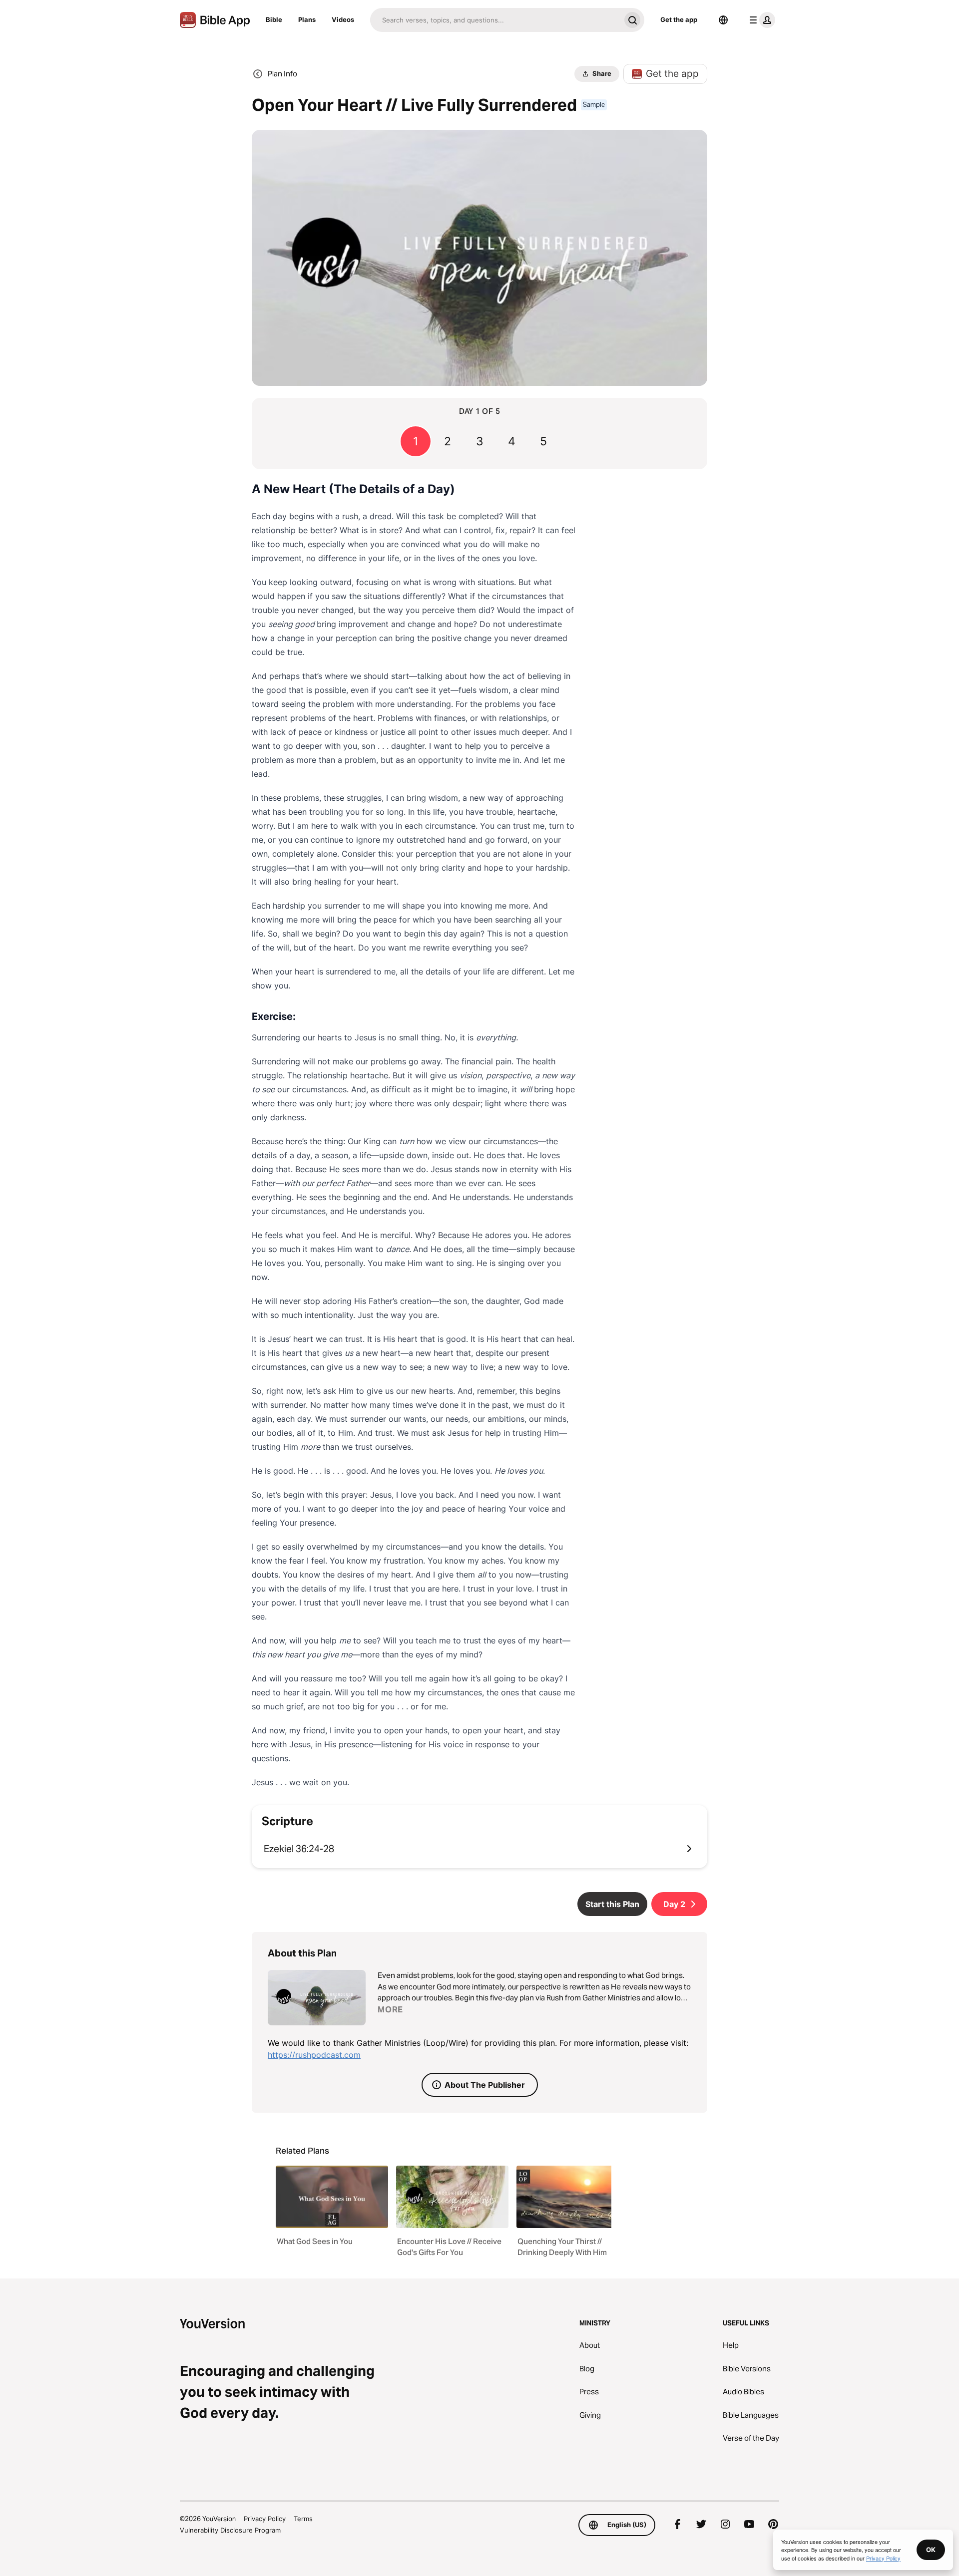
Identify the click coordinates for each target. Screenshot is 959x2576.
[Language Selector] (723, 20)
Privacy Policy (265, 2519)
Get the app (679, 19)
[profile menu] (760, 20)
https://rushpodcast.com (314, 2055)
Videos (343, 19)
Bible (274, 19)
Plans (307, 19)
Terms (303, 2519)
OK (931, 2550)
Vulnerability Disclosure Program (230, 2530)
